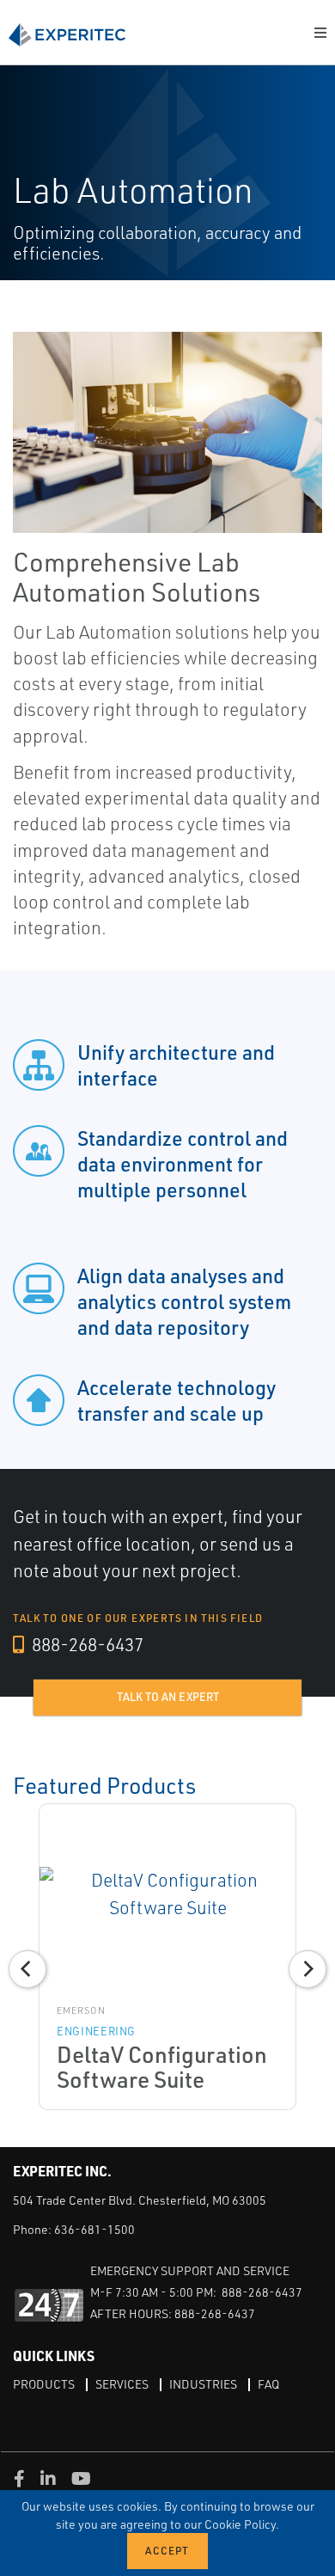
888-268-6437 (86, 1644)
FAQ (268, 2384)
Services (122, 2384)
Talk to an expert (168, 1697)
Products (44, 2384)
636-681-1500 (94, 2229)
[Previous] (27, 1969)
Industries (203, 2384)
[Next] (308, 1969)
